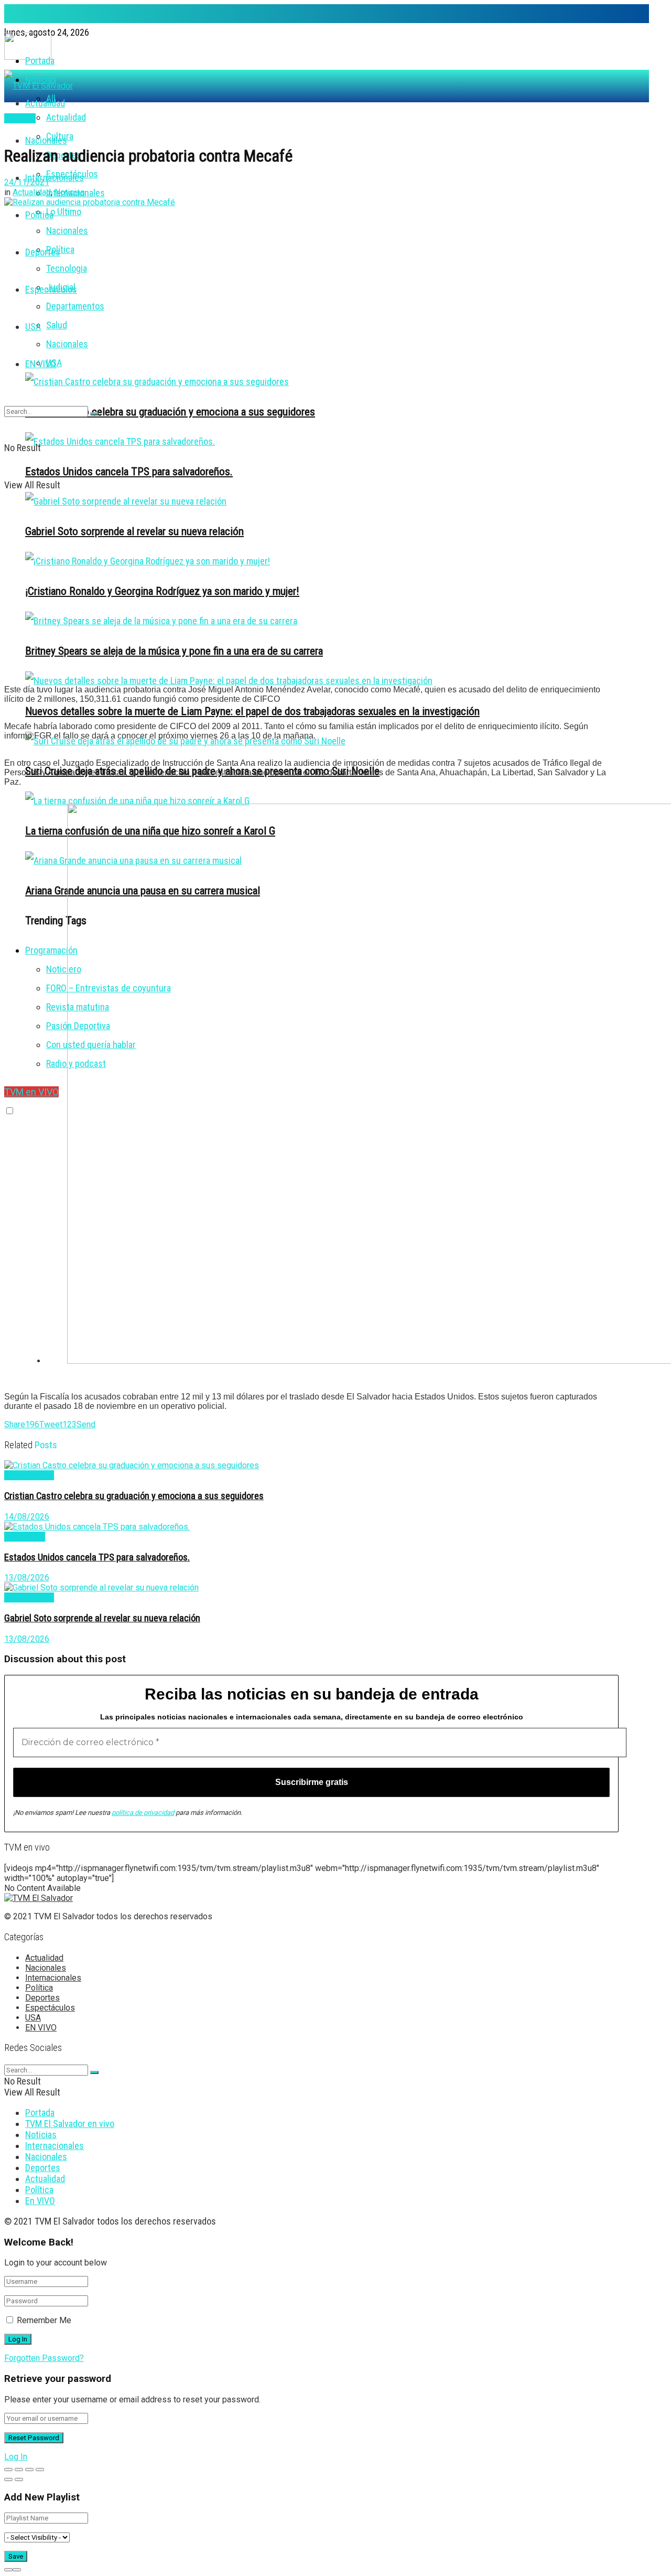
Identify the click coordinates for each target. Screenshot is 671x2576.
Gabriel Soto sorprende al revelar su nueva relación (102, 1618)
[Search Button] (94, 414)
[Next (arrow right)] (19, 2479)
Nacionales (67, 231)
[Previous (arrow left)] (8, 2479)
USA (33, 327)
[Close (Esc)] (8, 2470)
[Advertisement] (311, 603)
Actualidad (66, 117)
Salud (57, 325)
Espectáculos (51, 289)
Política (60, 249)
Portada (40, 2113)
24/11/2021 (27, 182)
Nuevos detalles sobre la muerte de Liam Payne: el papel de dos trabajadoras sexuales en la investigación (252, 711)
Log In (16, 2457)
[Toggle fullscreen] (29, 2470)
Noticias (70, 192)
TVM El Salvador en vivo (70, 2124)
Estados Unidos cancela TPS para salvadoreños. (129, 471)
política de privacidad (143, 1813)
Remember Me (44, 2320)
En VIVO (40, 2201)
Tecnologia (67, 268)
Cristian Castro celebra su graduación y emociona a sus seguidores (170, 411)
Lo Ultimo (64, 212)
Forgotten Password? (44, 2358)
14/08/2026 (27, 1517)
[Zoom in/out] (40, 2470)
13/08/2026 (27, 1578)
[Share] (19, 2470)
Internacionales (55, 178)
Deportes (43, 252)
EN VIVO (41, 364)
